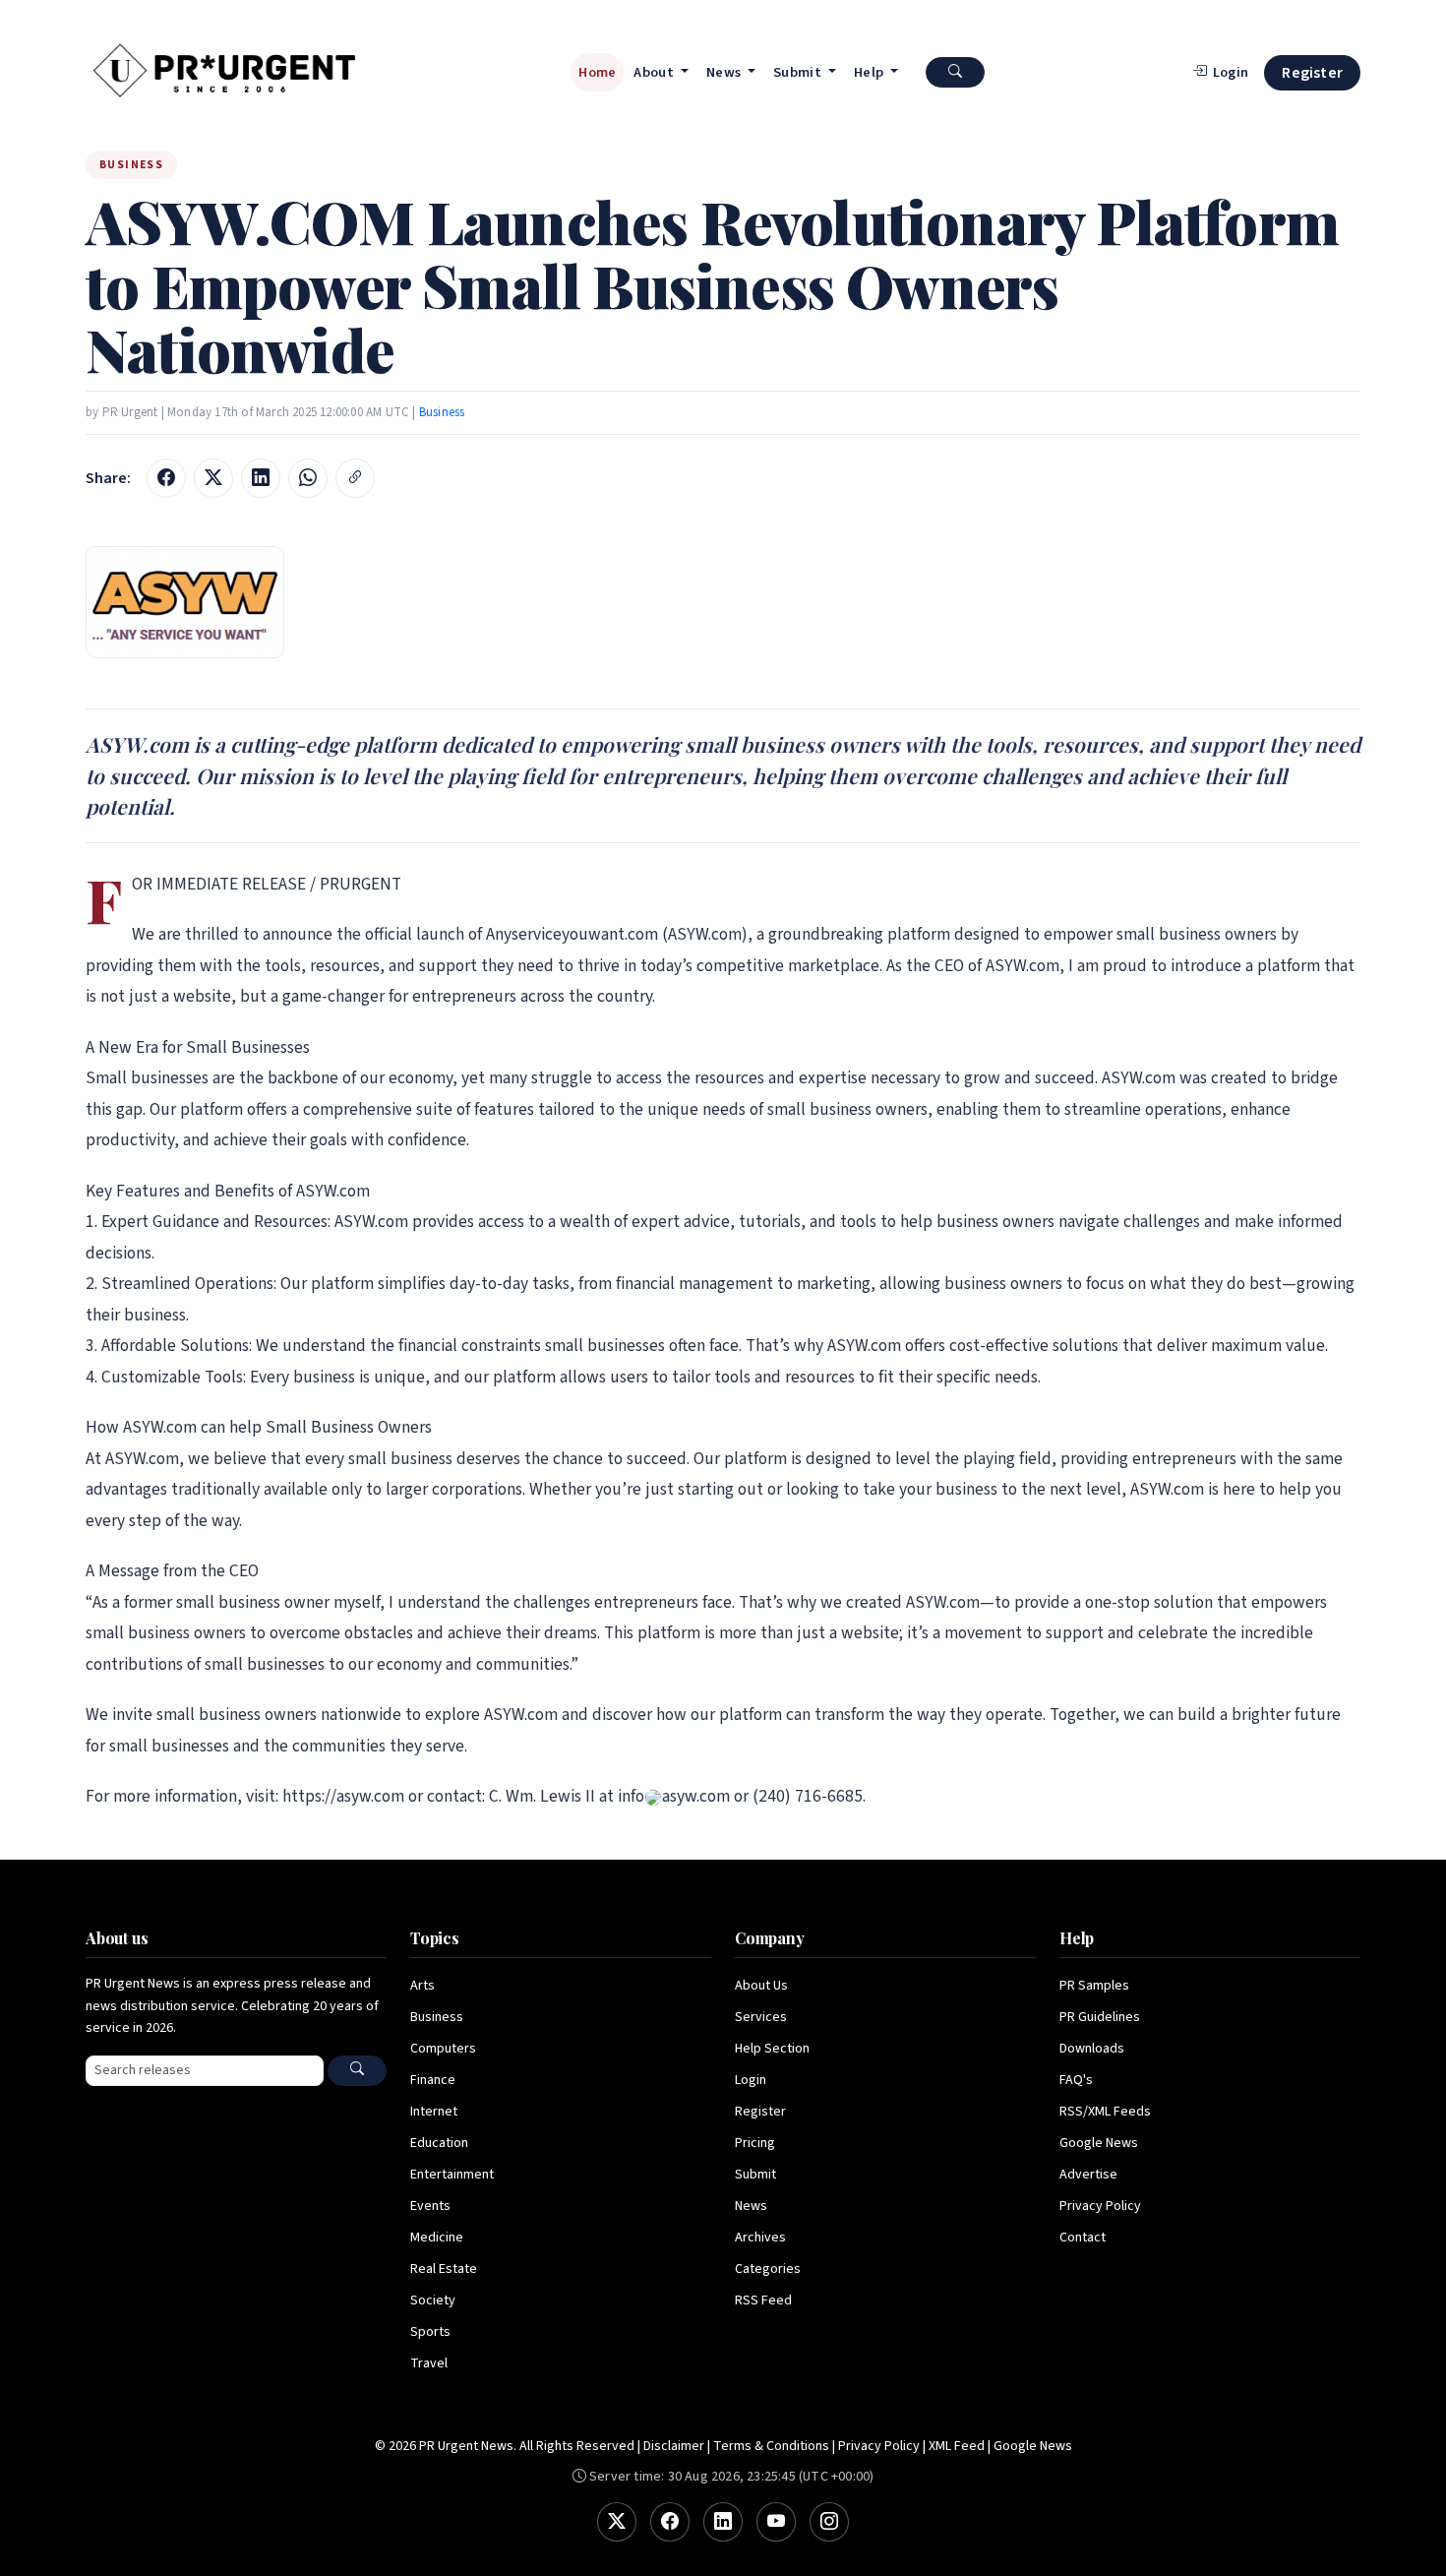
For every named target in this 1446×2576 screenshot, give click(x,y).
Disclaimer (674, 2446)
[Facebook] (670, 2522)
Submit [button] (799, 72)
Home (597, 72)
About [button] (655, 72)
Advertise (1088, 2175)
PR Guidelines (1100, 2017)
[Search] (357, 2071)
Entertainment (452, 2175)
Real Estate (444, 2269)
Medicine (437, 2238)
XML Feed (957, 2446)
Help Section (772, 2049)
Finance (433, 2080)
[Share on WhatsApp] (308, 478)
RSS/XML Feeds (1105, 2112)
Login (751, 2080)
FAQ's (1076, 2080)
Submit (755, 2175)
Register (1312, 73)
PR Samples (1094, 1986)
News (751, 2206)
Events (430, 2206)
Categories (768, 2269)
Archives (760, 2238)
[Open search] (955, 72)
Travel (429, 2363)
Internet (434, 2112)
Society (433, 2300)
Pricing (755, 2143)
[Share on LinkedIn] (261, 478)
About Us (761, 1986)
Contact (1083, 2238)
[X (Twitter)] (617, 2522)
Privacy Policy (1100, 2206)
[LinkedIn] (723, 2522)
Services (761, 2017)
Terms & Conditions (771, 2446)
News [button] (725, 72)
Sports (430, 2332)
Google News (1099, 2143)
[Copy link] (355, 478)
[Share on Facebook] (166, 478)
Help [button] (871, 72)
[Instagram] (829, 2522)
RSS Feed (763, 2300)
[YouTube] (776, 2522)
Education (439, 2143)
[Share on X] (213, 478)
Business (442, 412)
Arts (422, 1986)
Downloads (1092, 2049)
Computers (443, 2049)
